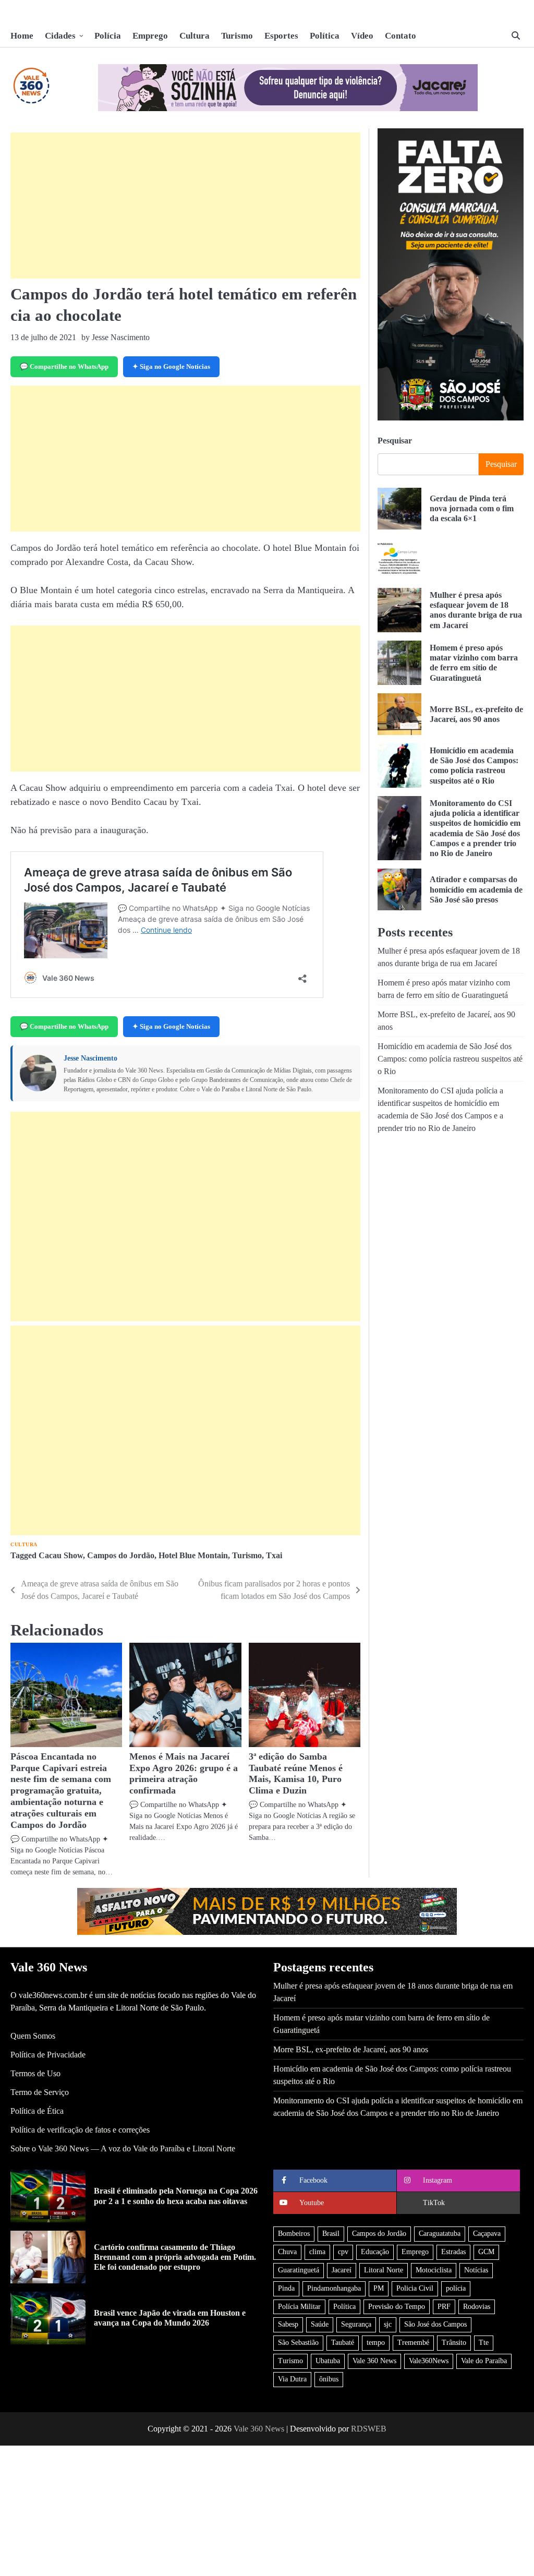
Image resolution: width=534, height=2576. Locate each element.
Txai (274, 1555)
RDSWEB (369, 2429)
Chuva (287, 2252)
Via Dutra (292, 2379)
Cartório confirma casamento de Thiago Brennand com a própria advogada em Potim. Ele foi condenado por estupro (175, 2257)
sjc (388, 2324)
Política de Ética (37, 2111)
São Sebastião (298, 2343)
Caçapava (487, 2234)
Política (325, 36)
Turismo (237, 36)
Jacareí (342, 2270)
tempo (376, 2343)
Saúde (320, 2324)
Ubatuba (328, 2361)
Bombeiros (294, 2234)
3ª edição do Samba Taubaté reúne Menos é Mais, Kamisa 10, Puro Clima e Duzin (296, 1774)
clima (317, 2252)
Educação (375, 2252)
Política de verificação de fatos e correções (80, 2130)
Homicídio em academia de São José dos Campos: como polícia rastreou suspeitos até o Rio (474, 766)
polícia (456, 2288)
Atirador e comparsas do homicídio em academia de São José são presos (476, 889)
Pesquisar (395, 441)
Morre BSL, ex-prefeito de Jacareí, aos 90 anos (351, 2049)
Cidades (60, 36)
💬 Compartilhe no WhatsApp (64, 366)
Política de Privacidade (48, 2055)
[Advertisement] (185, 206)
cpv (343, 2252)
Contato (400, 36)
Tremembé (413, 2343)
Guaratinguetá (299, 2270)
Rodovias (477, 2307)
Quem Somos (33, 2036)
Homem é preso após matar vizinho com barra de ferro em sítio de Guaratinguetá (474, 663)
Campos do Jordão (121, 1555)
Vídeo (362, 36)
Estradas (453, 2252)
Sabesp (288, 2324)
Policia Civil (415, 2288)
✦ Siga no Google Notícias (171, 366)
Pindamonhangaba (334, 2288)
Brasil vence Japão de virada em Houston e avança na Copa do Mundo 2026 (170, 2318)
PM (379, 2288)
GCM (486, 2252)
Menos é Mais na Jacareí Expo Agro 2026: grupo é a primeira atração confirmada (184, 1774)
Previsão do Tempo (397, 2307)
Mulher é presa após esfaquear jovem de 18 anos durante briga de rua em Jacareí (476, 610)
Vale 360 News (374, 2361)
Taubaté (343, 2343)
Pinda (286, 2288)
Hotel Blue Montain (193, 1555)
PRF (444, 2307)
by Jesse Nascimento (116, 337)
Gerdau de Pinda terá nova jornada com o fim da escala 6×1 (472, 509)
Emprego (150, 36)
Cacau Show (61, 1555)
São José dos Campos (435, 2324)
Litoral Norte (384, 2270)
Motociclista (434, 2270)
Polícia (108, 36)
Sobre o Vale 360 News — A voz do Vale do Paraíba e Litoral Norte (123, 2148)
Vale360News (429, 2361)
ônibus (329, 2379)
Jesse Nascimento (90, 1058)
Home (22, 36)
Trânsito (454, 2343)
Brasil (331, 2234)
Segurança (356, 2324)
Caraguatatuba (440, 2234)
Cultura (195, 36)
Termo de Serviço (40, 2092)
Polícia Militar (299, 2307)
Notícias (476, 2270)
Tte (484, 2343)
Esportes (281, 36)
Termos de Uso (35, 2073)
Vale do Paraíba (484, 2361)
